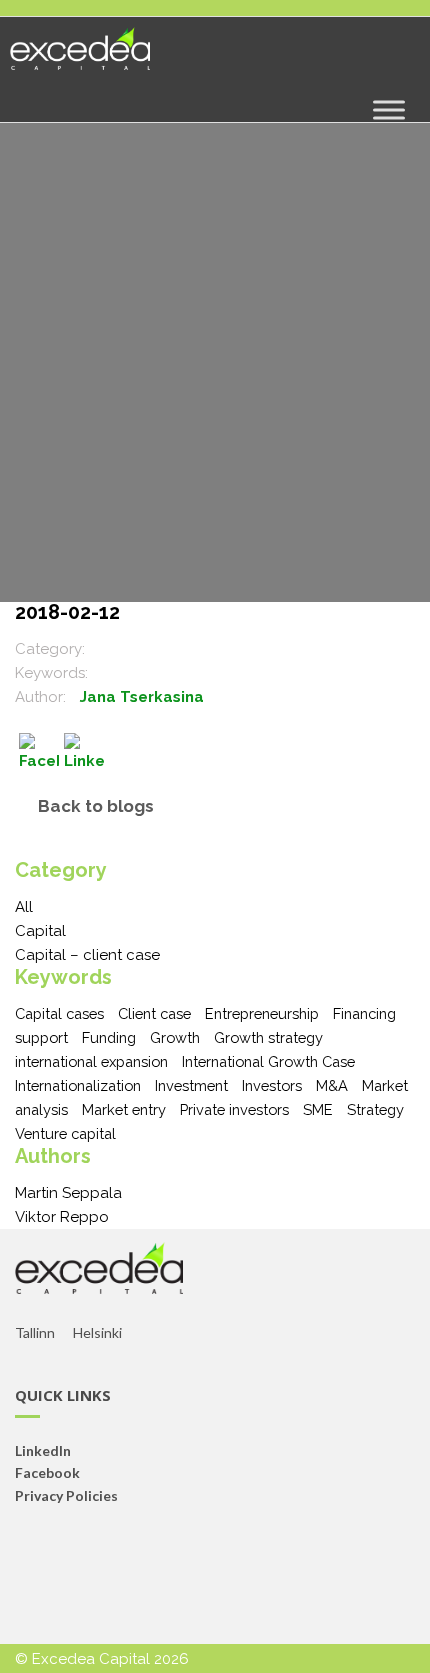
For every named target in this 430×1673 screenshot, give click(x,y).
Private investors (234, 1109)
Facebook (47, 1472)
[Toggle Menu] (389, 109)
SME (318, 1109)
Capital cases (59, 1013)
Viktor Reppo (62, 1217)
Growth (175, 1037)
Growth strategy (268, 1037)
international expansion (91, 1061)
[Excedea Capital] (80, 57)
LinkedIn (43, 1450)
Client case (154, 1013)
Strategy (375, 1109)
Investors (272, 1085)
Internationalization (78, 1085)
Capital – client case (87, 955)
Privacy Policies (66, 1495)
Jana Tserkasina (142, 697)
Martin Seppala (68, 1193)
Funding (109, 1037)
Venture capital (65, 1133)
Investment (191, 1085)
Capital (40, 931)
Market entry (124, 1109)
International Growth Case (268, 1061)
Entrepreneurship (262, 1013)
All (24, 907)
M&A (332, 1085)
